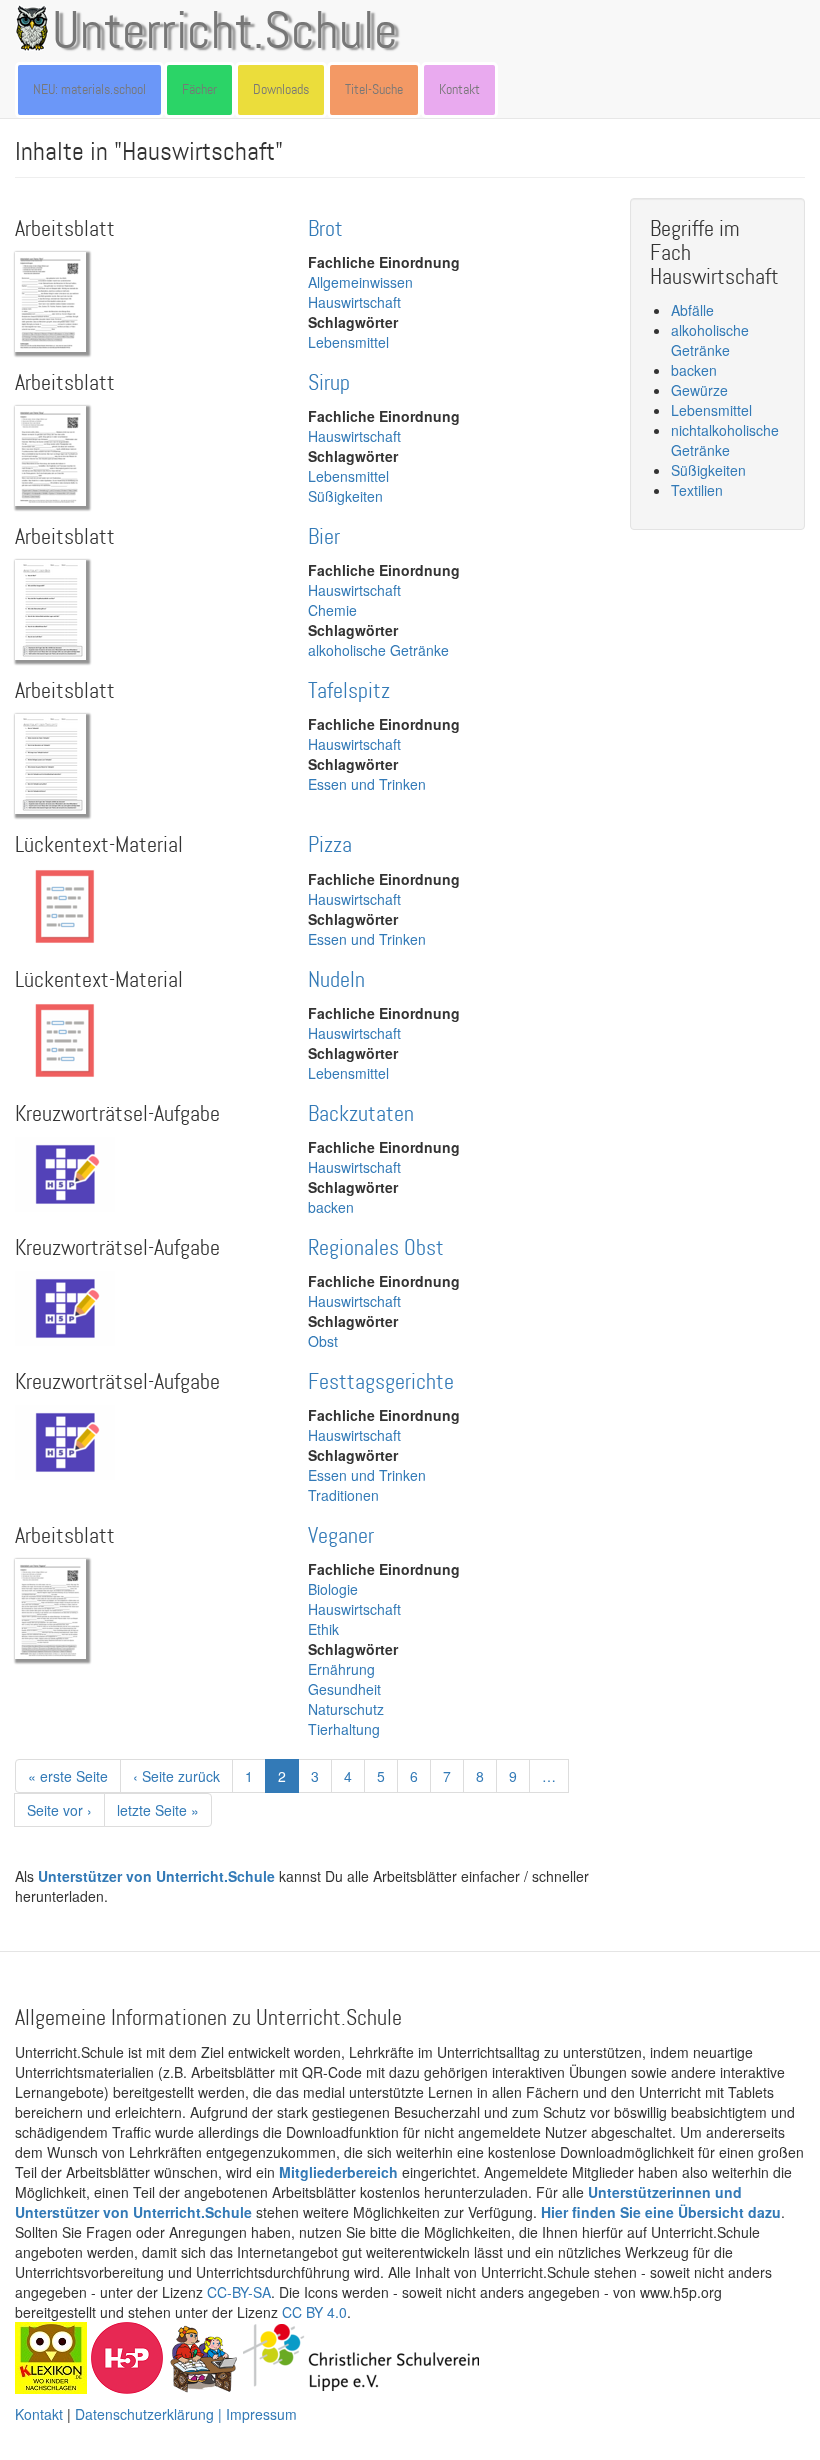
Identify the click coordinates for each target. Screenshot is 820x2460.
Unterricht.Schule (225, 33)
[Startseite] (36, 28)
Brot (325, 229)
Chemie (332, 610)
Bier (324, 537)
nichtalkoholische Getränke (725, 440)
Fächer (199, 89)
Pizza (330, 845)
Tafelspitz (349, 691)
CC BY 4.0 (314, 2312)
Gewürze (699, 390)
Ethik (323, 1629)
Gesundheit (344, 1689)
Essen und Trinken (367, 784)
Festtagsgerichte (381, 1382)
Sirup (329, 383)
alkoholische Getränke (378, 650)
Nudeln (336, 980)
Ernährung (341, 1669)
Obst (323, 1341)
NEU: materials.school (89, 89)
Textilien (697, 490)
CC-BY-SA (239, 2292)
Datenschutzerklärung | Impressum (186, 2414)
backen (331, 1207)
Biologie (333, 1589)
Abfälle (692, 310)
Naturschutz (346, 1709)
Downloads (281, 89)
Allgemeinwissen (360, 282)
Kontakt (459, 89)
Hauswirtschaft (354, 302)
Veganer (341, 1536)
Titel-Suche (374, 89)
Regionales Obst (376, 1248)
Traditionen (343, 1495)
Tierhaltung (344, 1729)
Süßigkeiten (345, 496)
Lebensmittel (348, 342)
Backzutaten (361, 1114)
